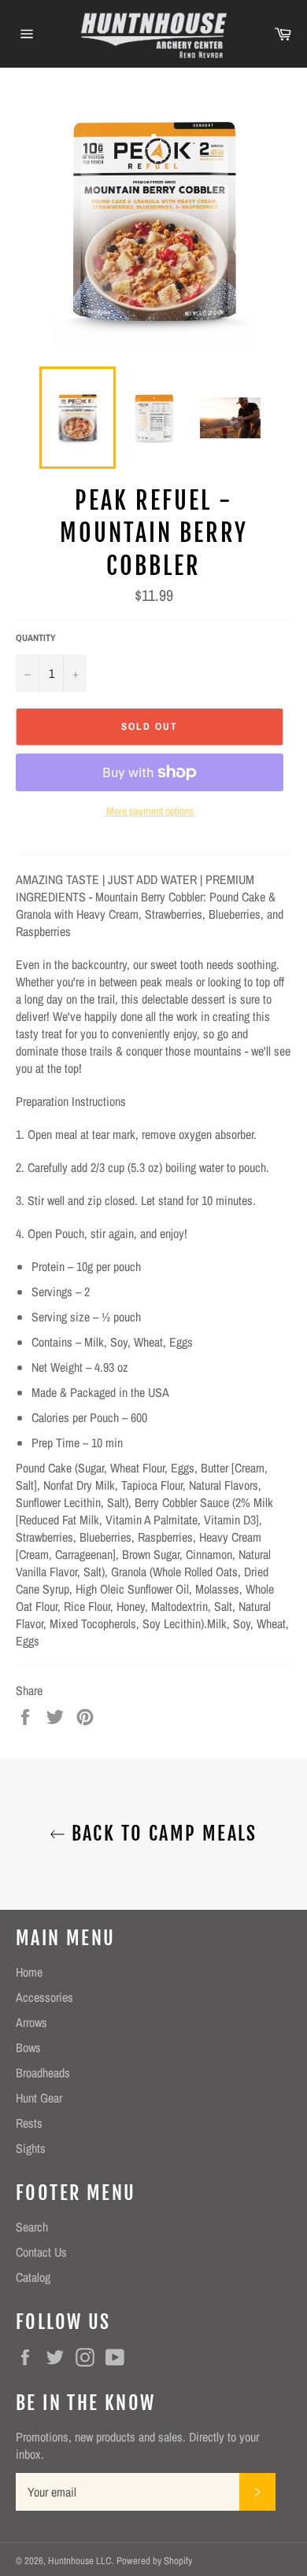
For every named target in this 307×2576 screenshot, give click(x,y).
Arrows (31, 2022)
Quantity (36, 638)
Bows (28, 2047)
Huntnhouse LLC (80, 2561)
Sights (31, 2148)
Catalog (33, 2277)
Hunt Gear (39, 2098)
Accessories (44, 1997)
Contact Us (41, 2252)
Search (32, 2227)
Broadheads (43, 2073)
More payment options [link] (150, 811)
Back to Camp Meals (161, 1833)
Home (29, 1972)
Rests (29, 2123)
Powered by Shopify (154, 2561)
